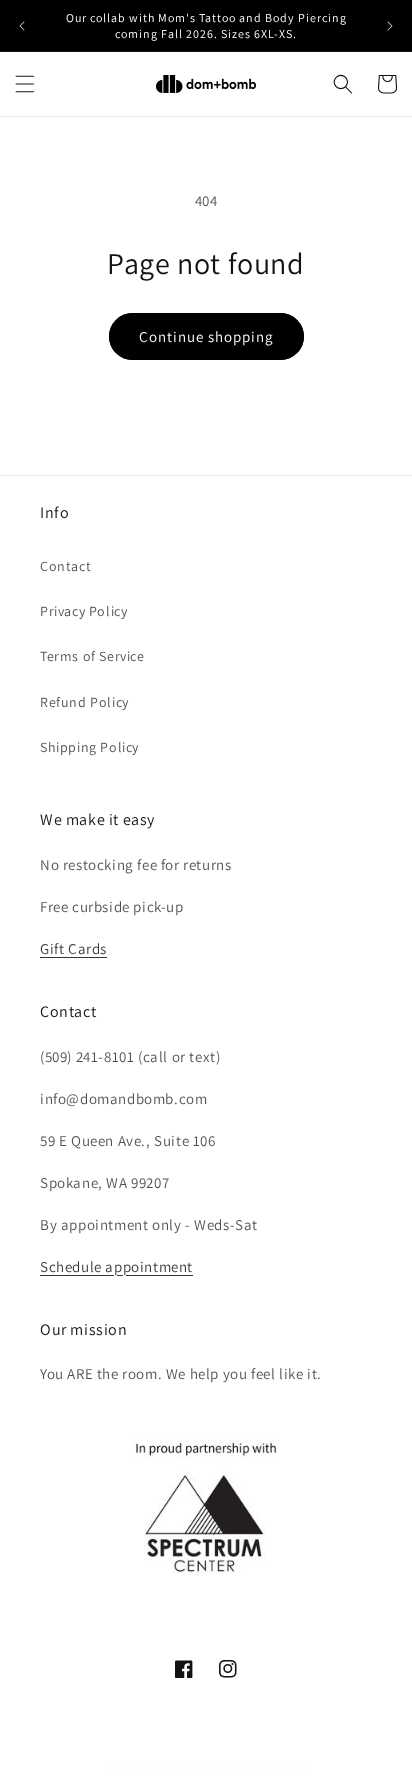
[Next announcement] (390, 26)
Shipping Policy (89, 747)
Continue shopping (206, 336)
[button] (25, 84)
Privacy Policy (83, 611)
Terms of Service (92, 656)
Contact (65, 566)
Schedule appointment (116, 1266)
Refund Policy (84, 702)
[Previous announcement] (22, 26)
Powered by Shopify (257, 1766)
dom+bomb (173, 1766)
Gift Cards (73, 948)
